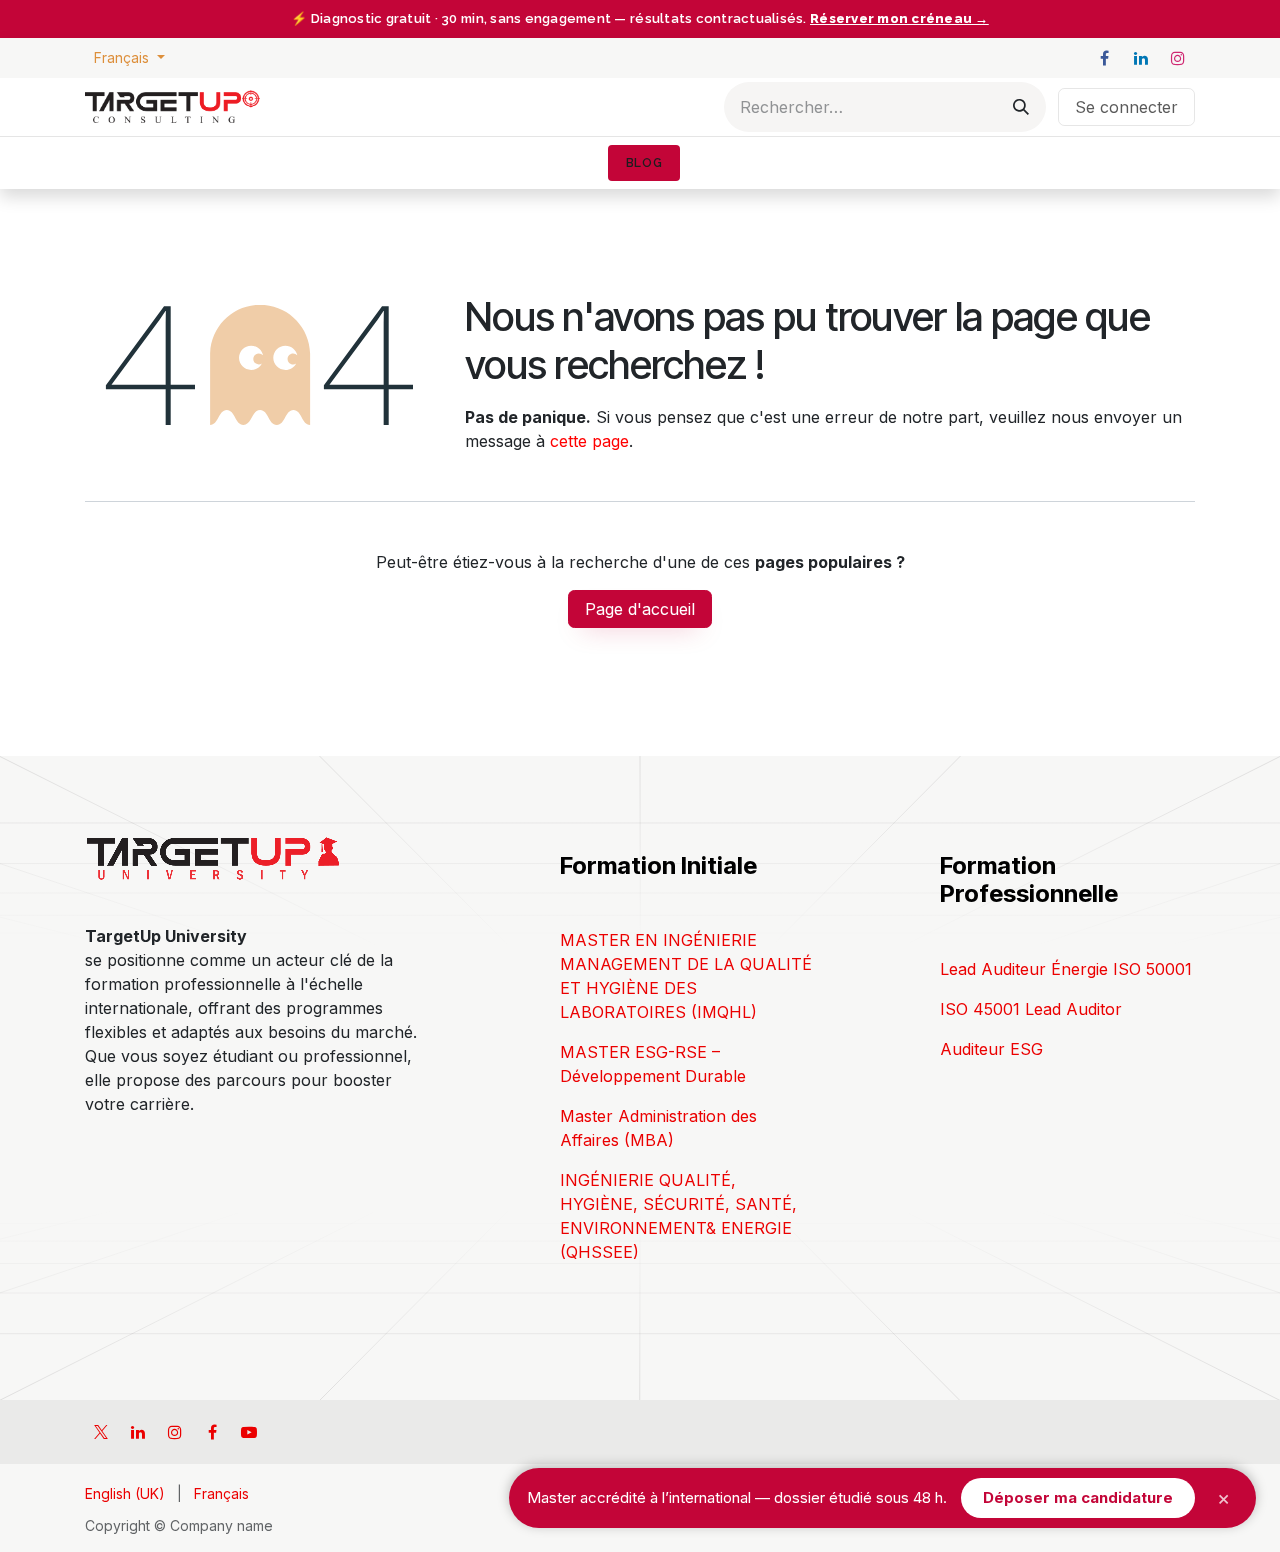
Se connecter (1126, 107)
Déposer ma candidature (1078, 1497)
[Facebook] (1104, 58)
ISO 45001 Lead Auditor (1031, 1009)
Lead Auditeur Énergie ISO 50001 (1066, 969)
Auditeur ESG (991, 1049)
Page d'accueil (640, 609)
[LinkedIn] (1141, 58)
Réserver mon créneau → (899, 18)
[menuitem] (644, 163)
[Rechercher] (1021, 107)
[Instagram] (1178, 58)
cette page (589, 441)
